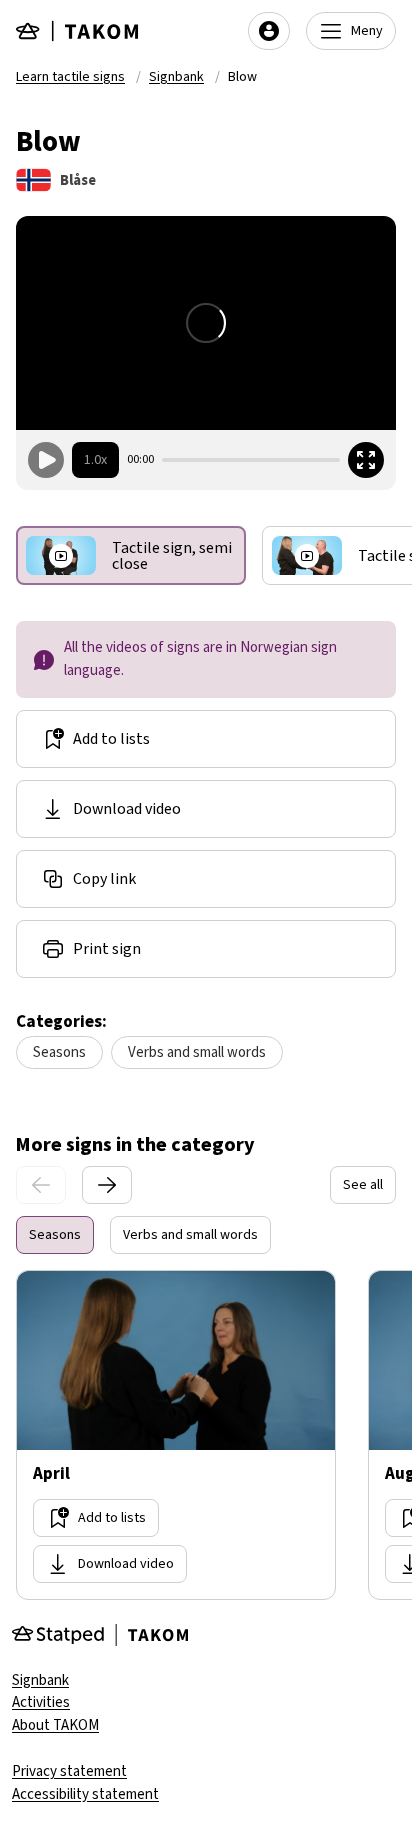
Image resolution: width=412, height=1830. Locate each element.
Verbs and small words (197, 1052)
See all (363, 1185)
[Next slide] (107, 1185)
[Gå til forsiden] (78, 31)
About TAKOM (55, 1725)
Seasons (59, 1052)
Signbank (176, 77)
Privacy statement (69, 1771)
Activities (41, 1702)
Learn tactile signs (70, 77)
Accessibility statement (85, 1794)
